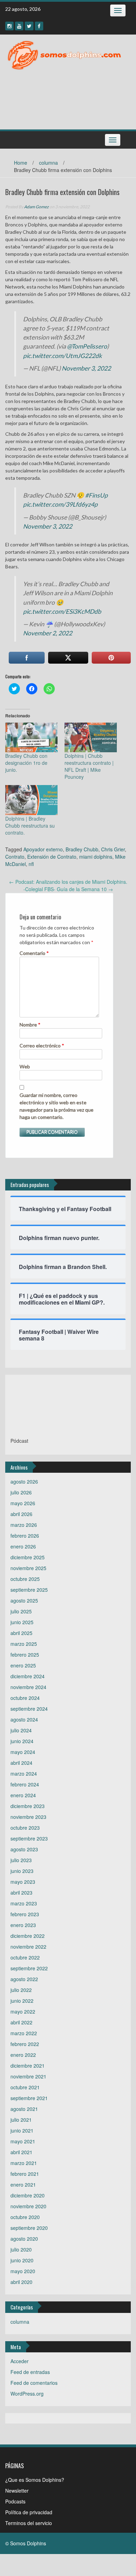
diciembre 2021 (28, 2066)
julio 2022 (21, 1990)
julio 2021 (21, 2120)
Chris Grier (113, 849)
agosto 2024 (24, 1719)
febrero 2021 (25, 2174)
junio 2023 (22, 1871)
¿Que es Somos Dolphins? (35, 2480)
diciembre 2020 (28, 2195)
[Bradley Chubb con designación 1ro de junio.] (31, 738)
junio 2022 (22, 2001)
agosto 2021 (24, 2109)
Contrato (15, 857)
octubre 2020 (25, 2217)
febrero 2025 (25, 1655)
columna (48, 163)
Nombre (30, 1025)
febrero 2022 (25, 2044)
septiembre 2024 (29, 1709)
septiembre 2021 (29, 2098)
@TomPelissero (87, 346)
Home (21, 163)
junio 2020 (22, 2260)
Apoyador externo (43, 849)
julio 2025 (21, 1611)
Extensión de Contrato (52, 857)
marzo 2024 (24, 1774)
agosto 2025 (24, 1600)
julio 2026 (21, 1492)
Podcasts (15, 2501)
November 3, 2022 (86, 368)
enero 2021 (23, 2185)
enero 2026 (23, 1546)
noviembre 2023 (28, 1817)
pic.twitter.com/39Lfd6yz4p (60, 504)
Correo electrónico (42, 1046)
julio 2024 (21, 1730)
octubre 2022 (25, 1957)
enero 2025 (23, 1665)
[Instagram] (9, 26)
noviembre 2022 (28, 1947)
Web (25, 1066)
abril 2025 (21, 1633)
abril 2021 (21, 2152)
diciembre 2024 (28, 1676)
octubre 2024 (25, 1698)
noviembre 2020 (28, 2206)
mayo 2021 (23, 2141)
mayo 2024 (23, 1752)
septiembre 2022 (29, 1968)
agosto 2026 (24, 1481)
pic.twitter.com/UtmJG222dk (62, 356)
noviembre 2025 (28, 1568)
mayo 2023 (23, 1882)
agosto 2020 (24, 2239)
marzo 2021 (24, 2163)
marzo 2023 (24, 1903)
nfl (31, 864)
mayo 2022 (23, 2011)
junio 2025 (22, 1622)
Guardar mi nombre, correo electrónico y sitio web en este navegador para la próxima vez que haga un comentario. (56, 1106)
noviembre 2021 (28, 2076)
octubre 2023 (25, 1828)
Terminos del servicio (29, 2523)
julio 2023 (21, 1860)
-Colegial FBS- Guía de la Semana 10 (68, 889)
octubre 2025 (25, 1579)
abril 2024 (21, 1763)
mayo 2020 (23, 2271)
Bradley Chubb (82, 849)
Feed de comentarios (34, 2383)
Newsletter (17, 2491)
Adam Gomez (36, 207)
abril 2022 (21, 2022)
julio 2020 (21, 2249)
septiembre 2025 (29, 1590)
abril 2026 (21, 1514)
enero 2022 (23, 2055)
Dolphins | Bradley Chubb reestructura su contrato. (30, 826)
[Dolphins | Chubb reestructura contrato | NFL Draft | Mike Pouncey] (91, 738)
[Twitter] (29, 26)
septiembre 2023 (29, 1838)
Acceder (20, 2361)
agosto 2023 (24, 1849)
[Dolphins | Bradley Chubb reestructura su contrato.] (31, 800)
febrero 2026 (25, 1536)
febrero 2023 (25, 1914)
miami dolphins (96, 857)
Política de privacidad (29, 2512)
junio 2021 (22, 2130)
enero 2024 (23, 1795)
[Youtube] (19, 26)
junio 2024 (22, 1741)
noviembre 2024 (28, 1687)
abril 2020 (21, 2282)
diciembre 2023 (28, 1806)
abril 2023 (21, 1892)
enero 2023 (23, 1925)
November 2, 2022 (48, 633)
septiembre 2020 (29, 2228)
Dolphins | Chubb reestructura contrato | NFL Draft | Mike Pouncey (89, 766)
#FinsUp (96, 495)
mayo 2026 (23, 1503)
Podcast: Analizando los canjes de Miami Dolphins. (68, 882)
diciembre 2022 (28, 1936)
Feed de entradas (30, 2372)
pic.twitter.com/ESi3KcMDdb (62, 611)
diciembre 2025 (28, 1557)
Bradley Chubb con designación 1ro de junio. (26, 763)
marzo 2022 (24, 2033)
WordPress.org (27, 2394)
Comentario (34, 953)
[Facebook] (39, 26)
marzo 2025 (24, 1644)
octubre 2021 (25, 2087)
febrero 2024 (25, 1784)
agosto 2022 (24, 1979)
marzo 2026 (24, 1525)
